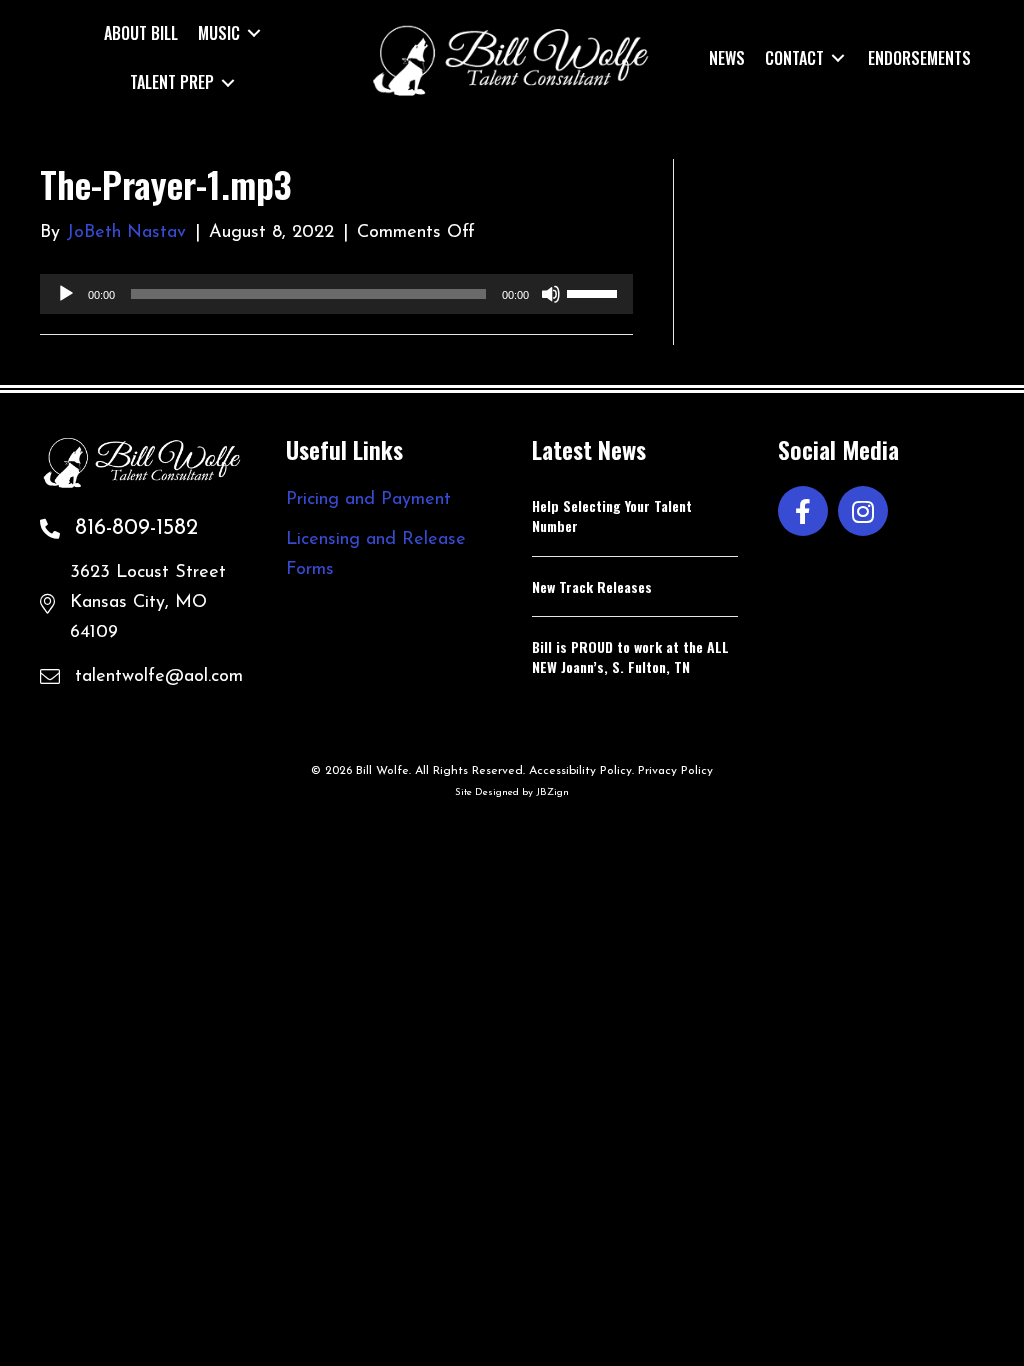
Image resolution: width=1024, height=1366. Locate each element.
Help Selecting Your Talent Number (612, 515)
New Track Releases (592, 586)
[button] (803, 511)
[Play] (66, 294)
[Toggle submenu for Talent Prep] (228, 82)
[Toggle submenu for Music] (254, 33)
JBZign (552, 792)
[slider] (595, 292)
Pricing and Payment (368, 500)
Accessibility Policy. (581, 771)
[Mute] (551, 294)
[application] (336, 294)
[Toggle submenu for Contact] (838, 57)
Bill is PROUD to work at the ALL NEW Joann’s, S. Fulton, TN (630, 656)
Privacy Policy (675, 771)
